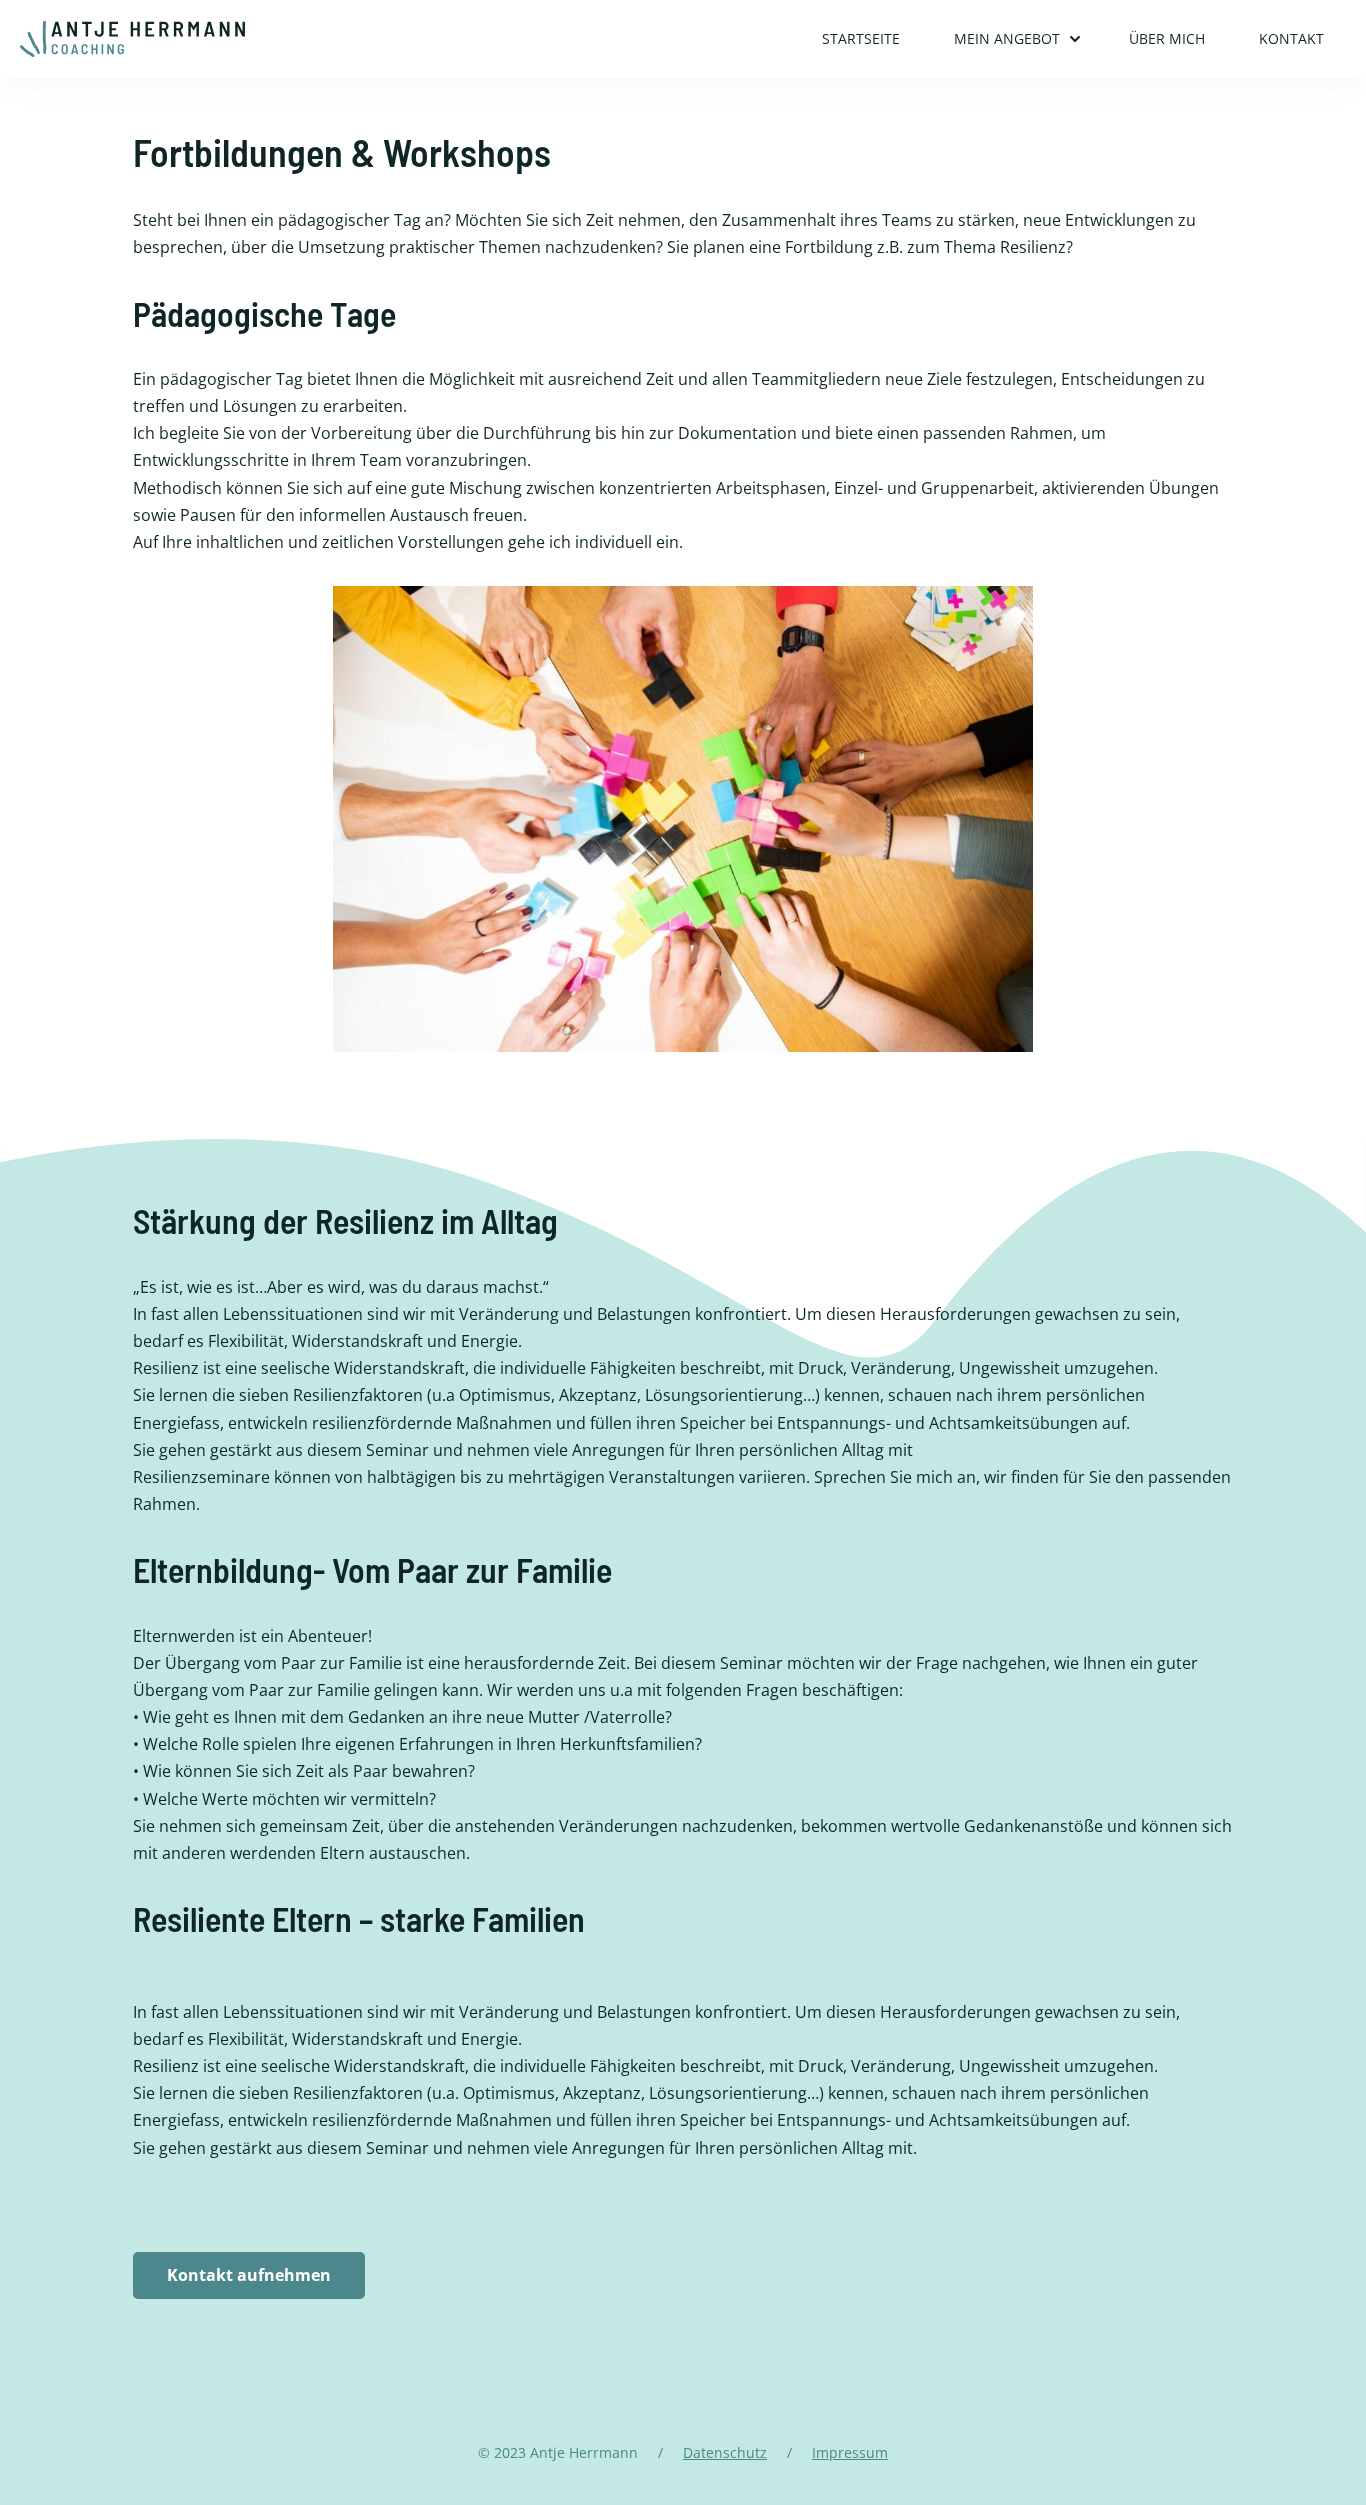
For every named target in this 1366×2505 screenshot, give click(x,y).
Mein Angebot (1007, 38)
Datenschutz (725, 2452)
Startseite (861, 38)
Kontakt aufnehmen (249, 2275)
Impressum (850, 2452)
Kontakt (1291, 38)
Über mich (1167, 38)
